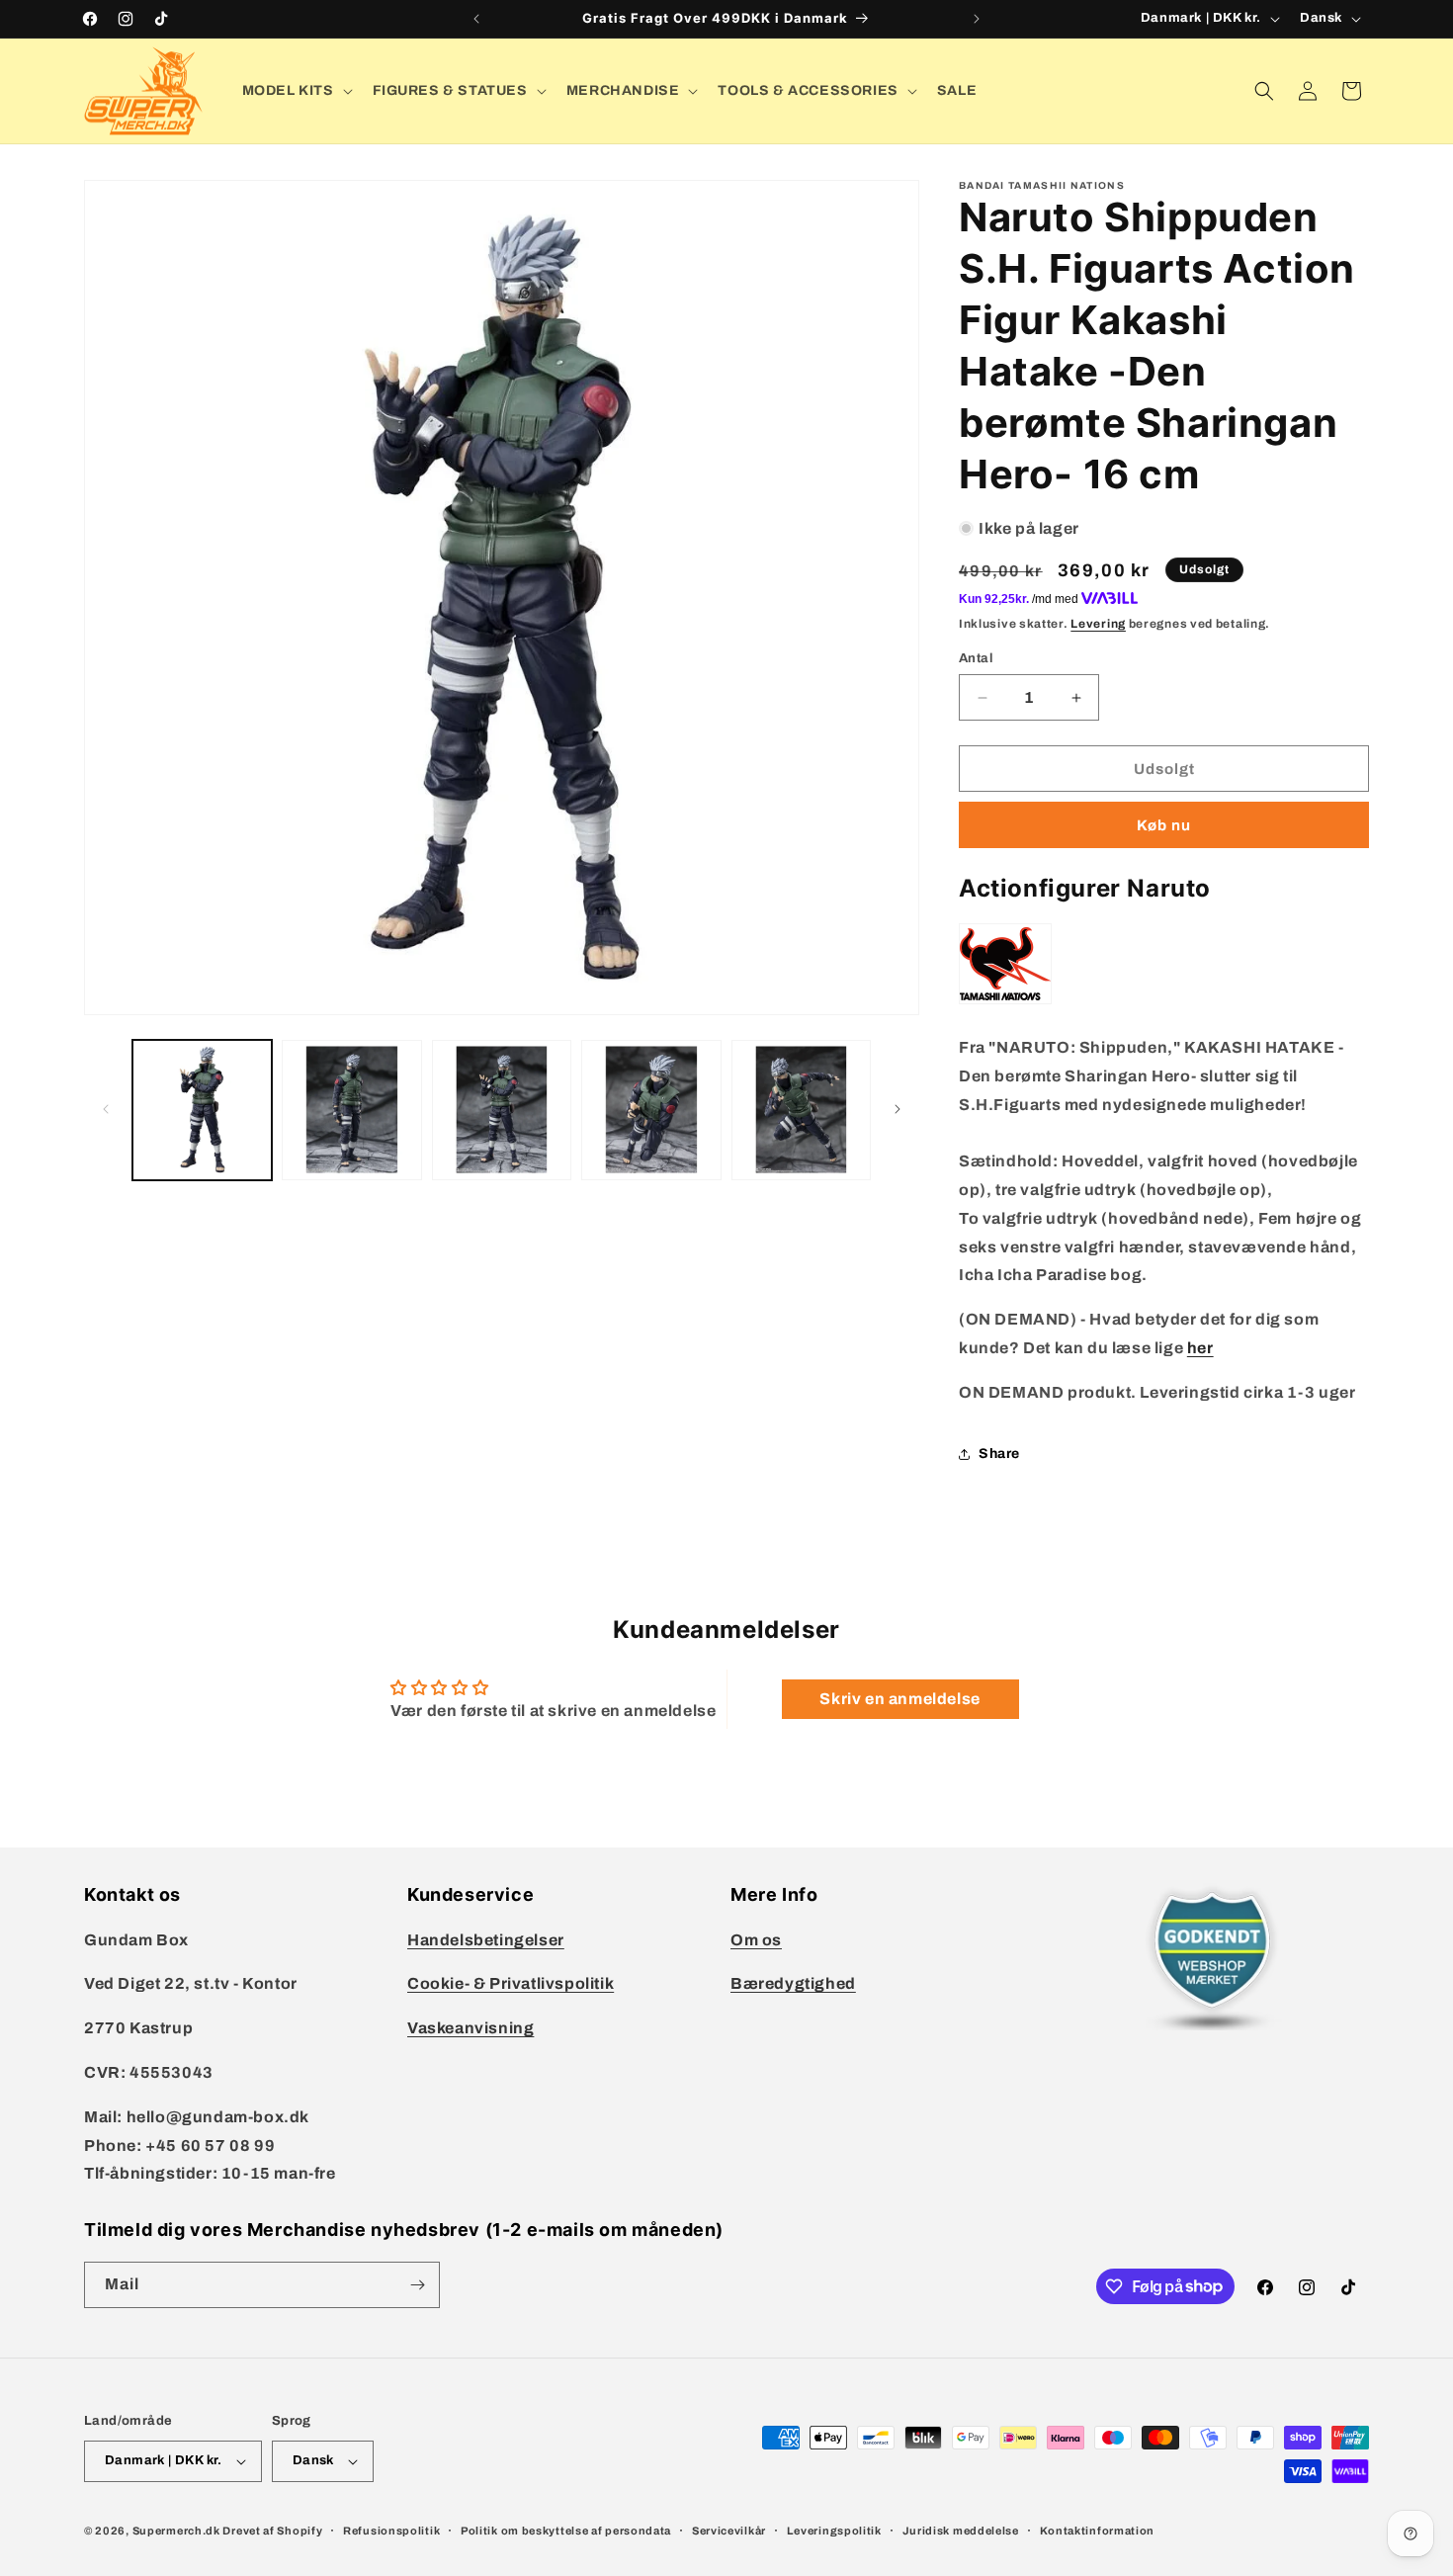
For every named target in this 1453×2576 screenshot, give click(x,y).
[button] (296, 91)
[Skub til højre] (897, 1109)
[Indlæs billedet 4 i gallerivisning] (651, 1110)
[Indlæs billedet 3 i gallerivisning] (502, 1110)
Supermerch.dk (176, 2531)
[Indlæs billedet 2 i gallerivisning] (351, 1110)
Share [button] (999, 1454)
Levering (1098, 624)
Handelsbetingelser (486, 1940)
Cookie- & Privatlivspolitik (511, 1983)
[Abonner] (417, 2285)
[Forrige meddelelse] (476, 19)
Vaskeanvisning (470, 2028)
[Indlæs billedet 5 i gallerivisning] (801, 1110)
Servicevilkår (729, 2531)
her (1200, 1348)
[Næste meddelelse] (977, 19)
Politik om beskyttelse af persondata (566, 2531)
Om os (756, 1940)
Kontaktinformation (1098, 2531)
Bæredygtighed (793, 1983)
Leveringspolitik (834, 2531)
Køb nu (1164, 825)
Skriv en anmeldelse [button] (899, 1699)
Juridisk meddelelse (961, 2531)
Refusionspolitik (391, 2531)
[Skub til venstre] (106, 1109)
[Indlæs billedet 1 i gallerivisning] (202, 1110)
